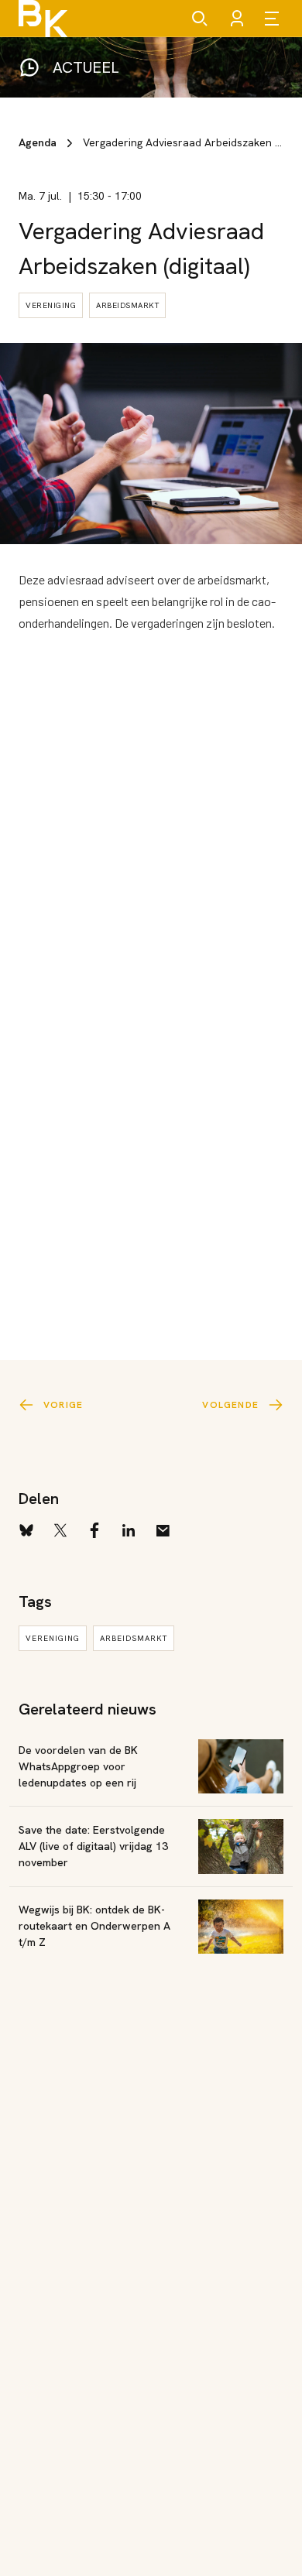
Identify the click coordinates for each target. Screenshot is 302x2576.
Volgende (230, 1405)
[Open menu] (274, 19)
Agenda (38, 142)
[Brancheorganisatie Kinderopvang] (43, 19)
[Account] (237, 19)
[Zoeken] (200, 19)
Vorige (63, 1405)
